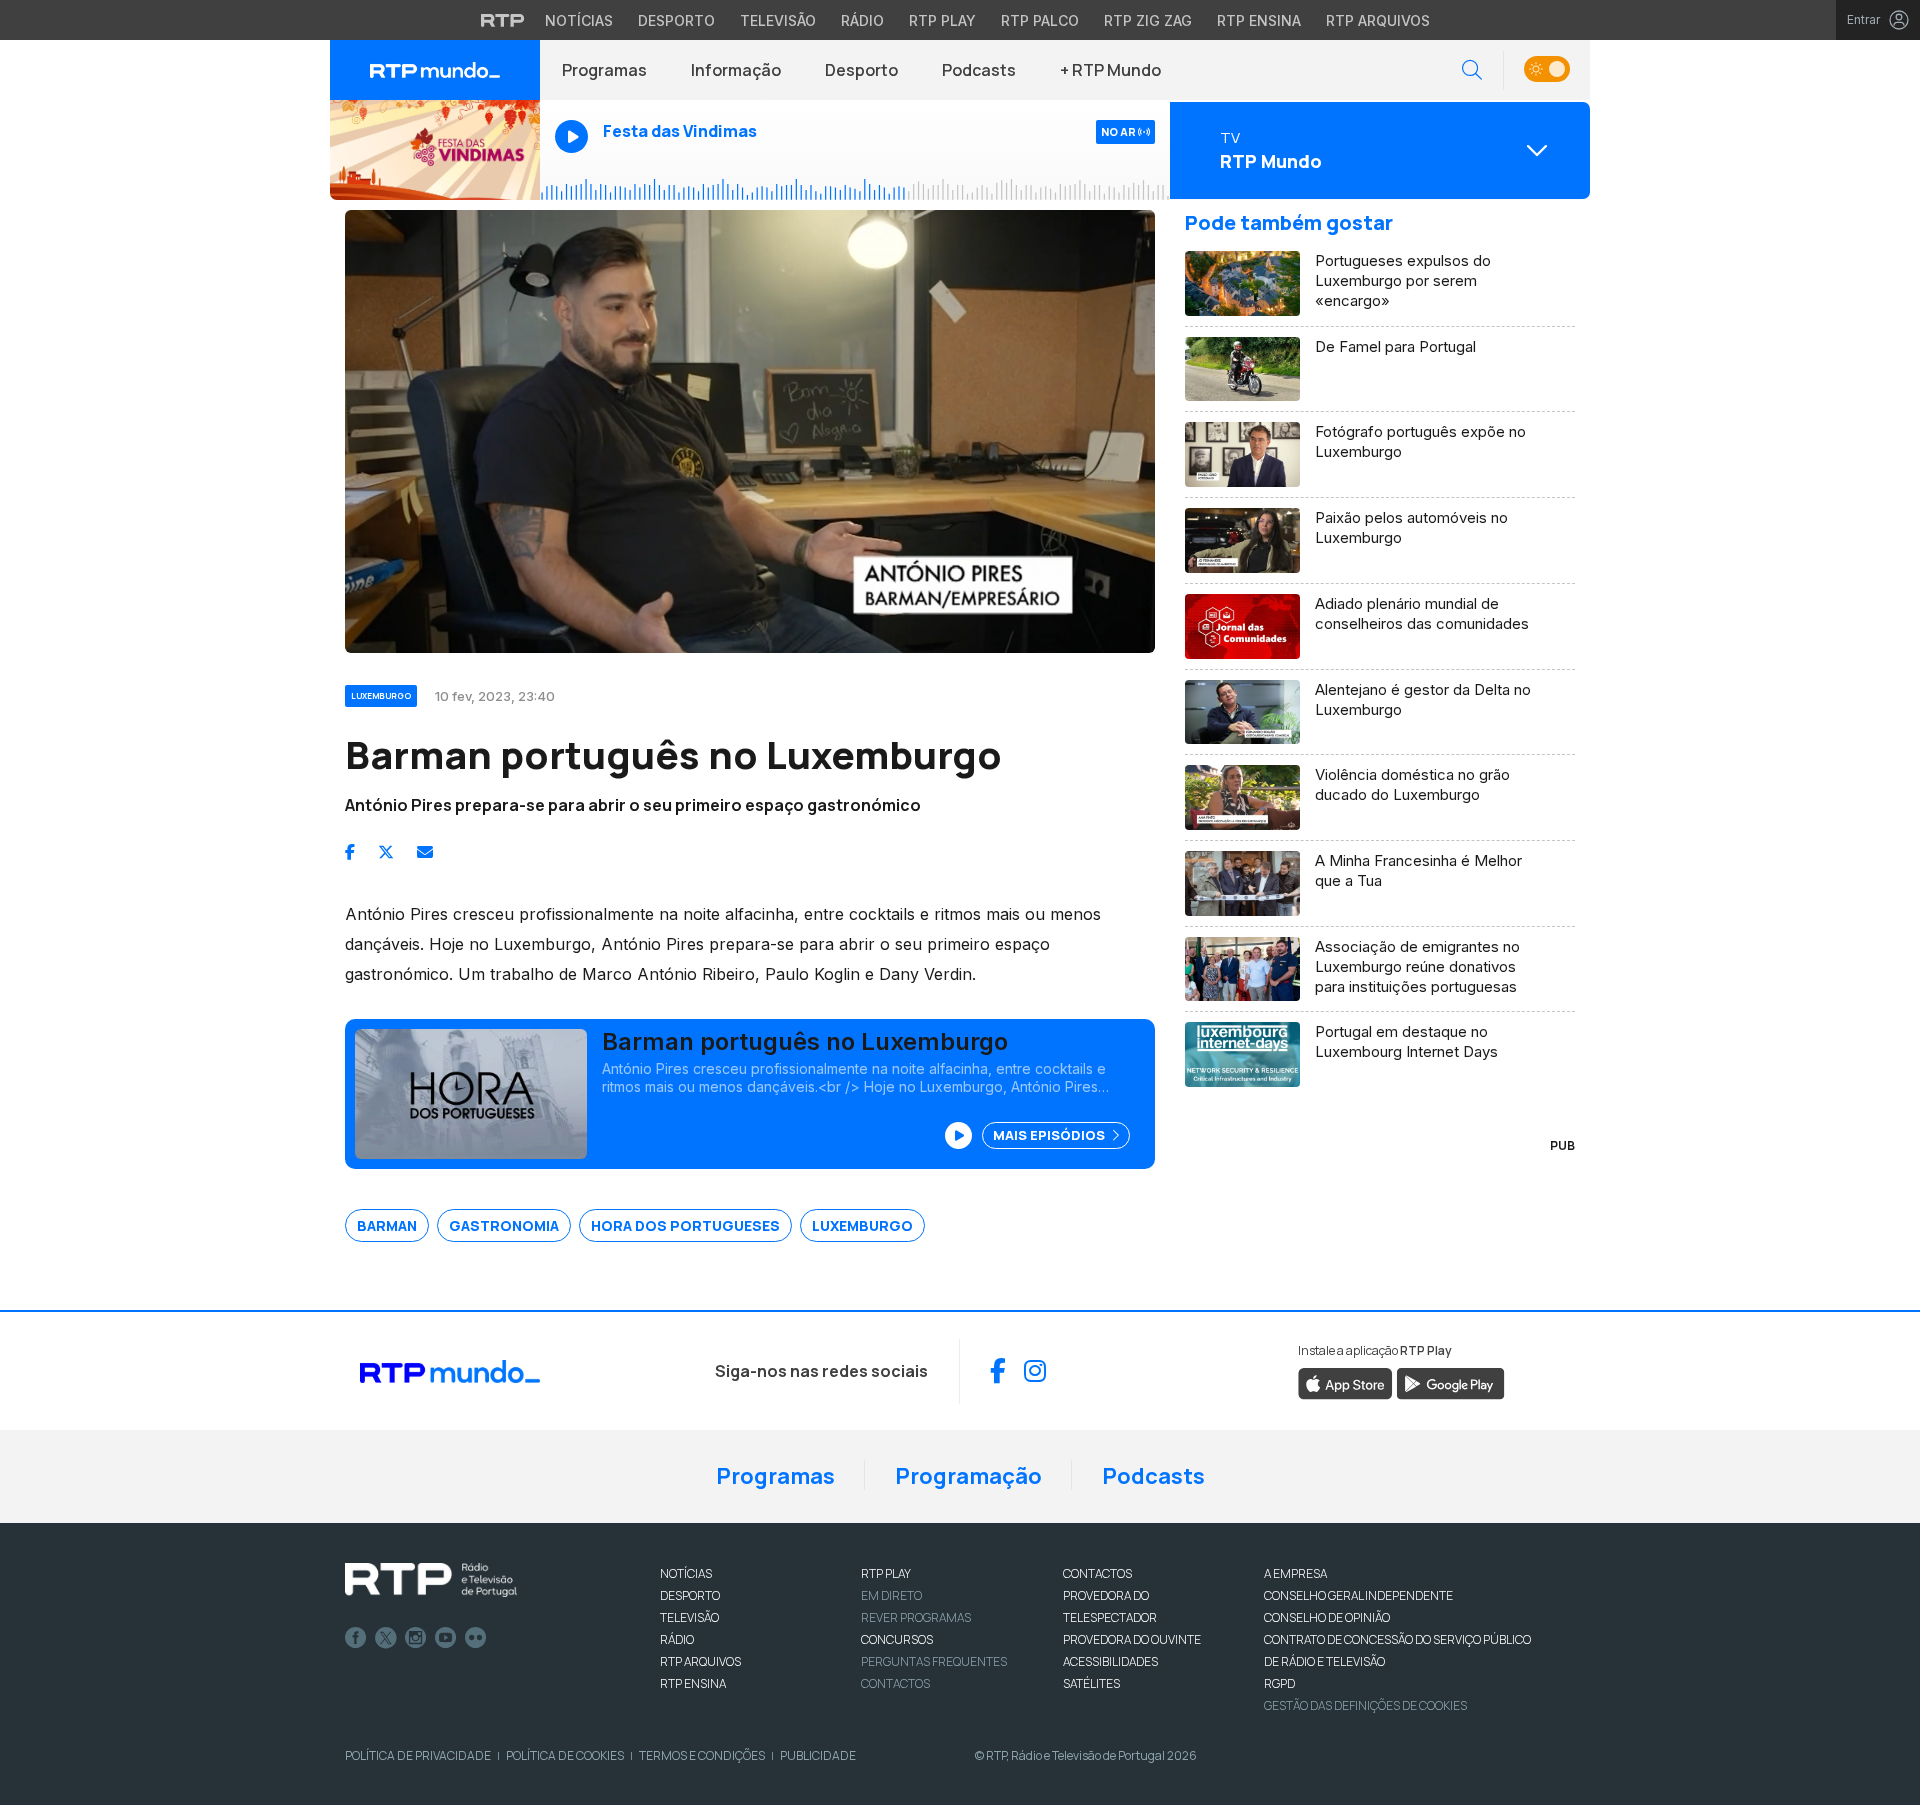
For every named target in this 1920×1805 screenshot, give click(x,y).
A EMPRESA (1295, 1573)
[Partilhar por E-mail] (425, 852)
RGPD (1279, 1683)
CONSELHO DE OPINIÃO (1327, 1617)
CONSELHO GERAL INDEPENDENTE (1358, 1595)
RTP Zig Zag (1148, 20)
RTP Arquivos (1378, 20)
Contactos (895, 1683)
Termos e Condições (702, 1755)
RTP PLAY (886, 1573)
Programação (968, 1476)
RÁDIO (677, 1639)
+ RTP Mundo (1110, 70)
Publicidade (818, 1755)
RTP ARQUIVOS (700, 1661)
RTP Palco (1040, 20)
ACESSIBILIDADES (1110, 1661)
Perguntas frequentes (934, 1661)
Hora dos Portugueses (685, 1225)
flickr (476, 1638)
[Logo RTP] (431, 1580)
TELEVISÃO (689, 1617)
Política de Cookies (565, 1755)
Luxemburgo (862, 1225)
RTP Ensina (1259, 20)
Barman (387, 1225)
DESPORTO (690, 1595)
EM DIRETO (891, 1595)
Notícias (579, 20)
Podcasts (979, 70)
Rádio (862, 20)
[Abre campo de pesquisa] (1472, 70)
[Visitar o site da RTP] (503, 20)
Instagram (416, 1638)
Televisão (778, 20)
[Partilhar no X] (386, 852)
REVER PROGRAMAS (916, 1617)
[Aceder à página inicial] (435, 70)
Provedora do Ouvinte (1132, 1639)
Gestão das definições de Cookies (1365, 1705)
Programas (604, 70)
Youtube (446, 1638)
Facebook (356, 1638)
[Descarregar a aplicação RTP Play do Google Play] (1450, 1382)
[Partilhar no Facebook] (350, 852)
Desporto (676, 20)
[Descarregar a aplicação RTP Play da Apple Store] (1345, 1382)
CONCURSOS (897, 1639)
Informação (736, 70)
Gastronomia (504, 1225)
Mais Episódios (1050, 1135)
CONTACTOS (1097, 1573)
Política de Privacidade (418, 1755)
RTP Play (942, 20)
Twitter (386, 1638)
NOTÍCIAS (686, 1573)
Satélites (1091, 1683)
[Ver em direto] (435, 150)
